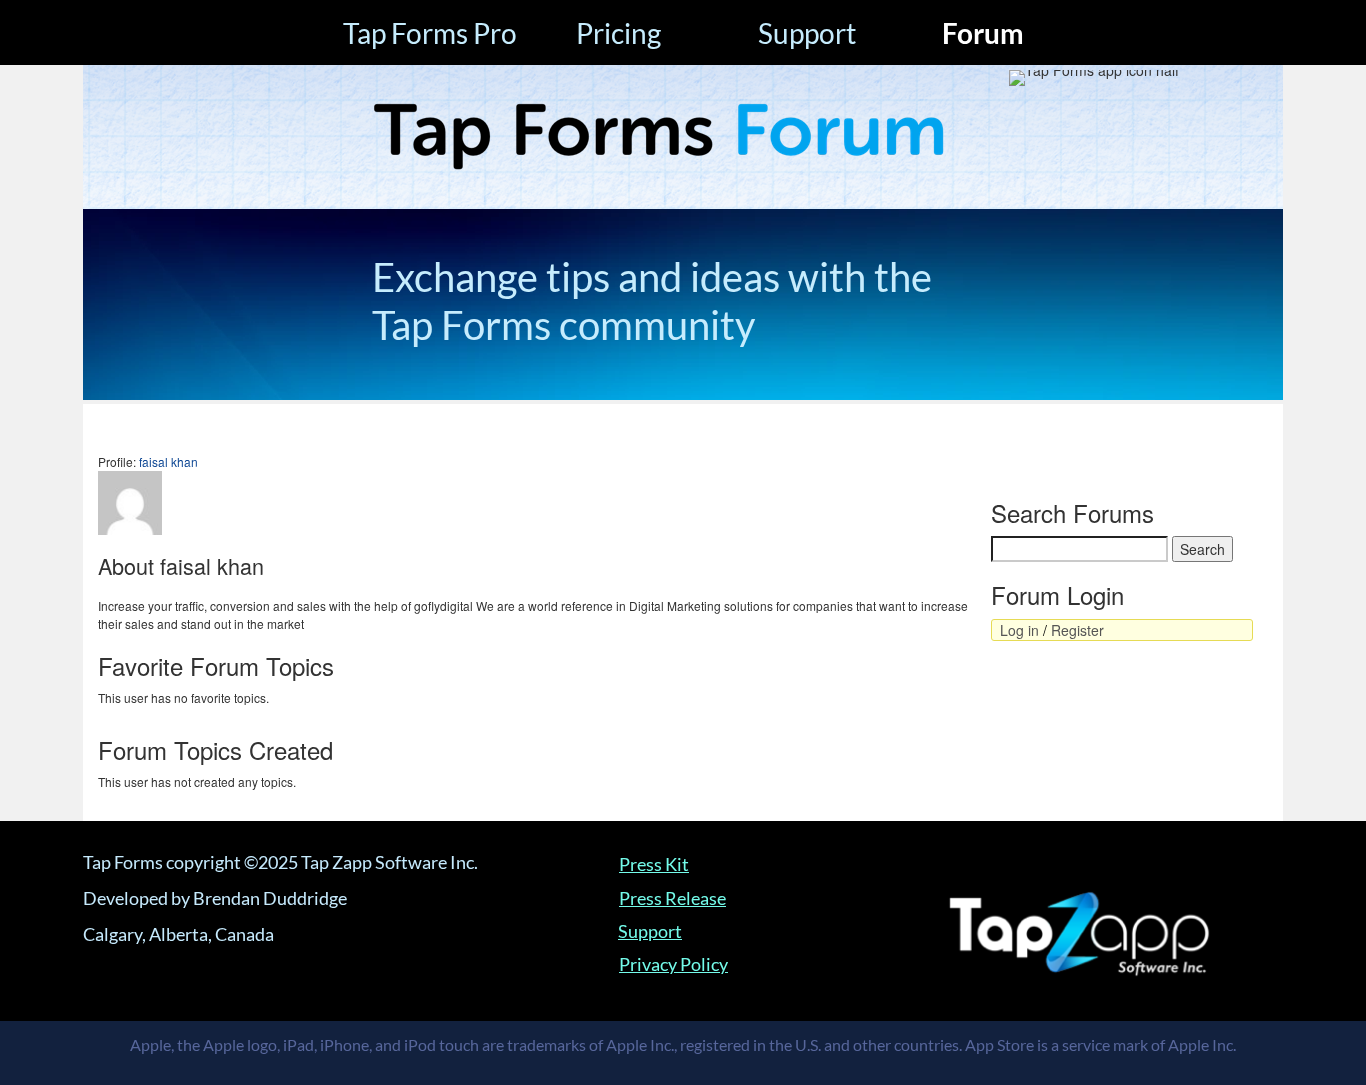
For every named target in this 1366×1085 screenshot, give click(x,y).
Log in (1019, 630)
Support (807, 33)
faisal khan (168, 461)
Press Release (672, 898)
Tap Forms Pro (430, 33)
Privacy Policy (673, 964)
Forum (983, 33)
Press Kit (654, 864)
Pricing (618, 33)
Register (1077, 630)
